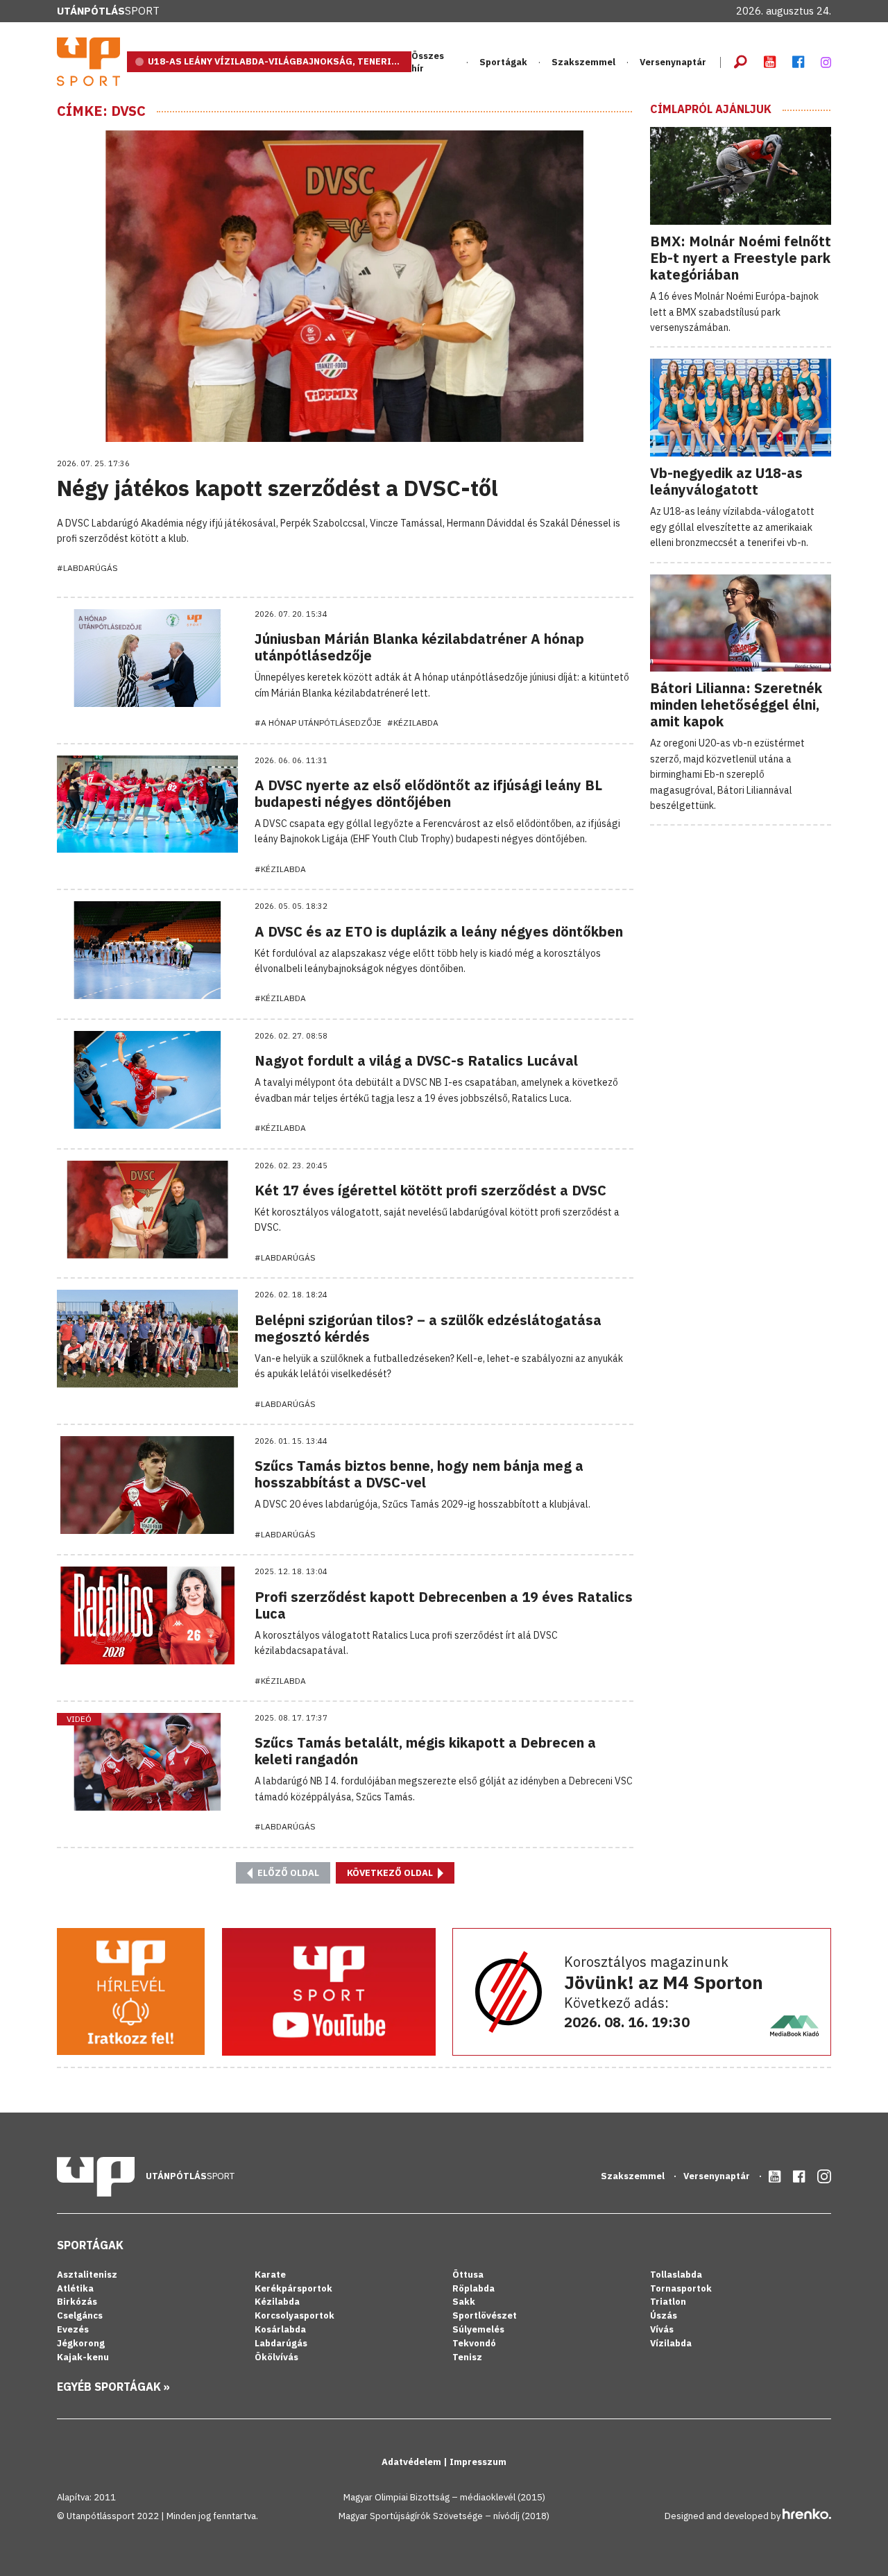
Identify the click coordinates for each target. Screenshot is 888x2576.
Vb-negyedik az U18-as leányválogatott (726, 481)
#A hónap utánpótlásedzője (318, 723)
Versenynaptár (673, 62)
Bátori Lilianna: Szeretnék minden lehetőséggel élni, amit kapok (736, 705)
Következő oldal (391, 1873)
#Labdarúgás (87, 568)
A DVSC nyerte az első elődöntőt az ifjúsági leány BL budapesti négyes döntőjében (428, 793)
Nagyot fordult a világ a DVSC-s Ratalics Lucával (416, 1060)
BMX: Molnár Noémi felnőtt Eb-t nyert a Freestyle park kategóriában (741, 258)
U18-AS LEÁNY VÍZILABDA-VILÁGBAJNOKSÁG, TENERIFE (275, 61)
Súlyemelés (478, 2329)
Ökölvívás (276, 2357)
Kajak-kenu (83, 2357)
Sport (108, 11)
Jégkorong (81, 2343)
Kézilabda (277, 2302)
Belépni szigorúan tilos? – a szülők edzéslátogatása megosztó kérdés (428, 1328)
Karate (270, 2275)
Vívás (662, 2329)
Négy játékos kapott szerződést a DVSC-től (277, 488)
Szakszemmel (583, 62)
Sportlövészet (485, 2315)
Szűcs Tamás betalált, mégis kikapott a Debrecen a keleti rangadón (425, 1751)
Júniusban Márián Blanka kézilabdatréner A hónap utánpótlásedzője (419, 647)
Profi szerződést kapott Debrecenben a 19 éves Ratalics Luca (444, 1605)
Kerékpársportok (293, 2288)
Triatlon (668, 2302)
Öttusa (468, 2275)
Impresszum (478, 2462)
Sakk (464, 2302)
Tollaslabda (676, 2275)
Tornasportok (681, 2288)
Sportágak (90, 2245)
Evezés (73, 2329)
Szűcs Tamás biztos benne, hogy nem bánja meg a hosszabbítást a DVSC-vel (419, 1474)
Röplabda (473, 2288)
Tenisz (467, 2357)
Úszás (664, 2315)
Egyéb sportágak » (113, 2387)
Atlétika (75, 2288)
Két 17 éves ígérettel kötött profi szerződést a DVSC (430, 1190)
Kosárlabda (280, 2329)
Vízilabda (671, 2343)
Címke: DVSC (101, 111)
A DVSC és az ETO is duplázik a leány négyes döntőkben (439, 931)
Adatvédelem (412, 2462)
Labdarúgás (281, 2343)
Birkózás (77, 2302)
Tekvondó (474, 2343)
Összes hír (428, 62)
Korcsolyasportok (294, 2315)
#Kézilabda (413, 723)
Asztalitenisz (87, 2275)
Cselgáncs (80, 2315)
